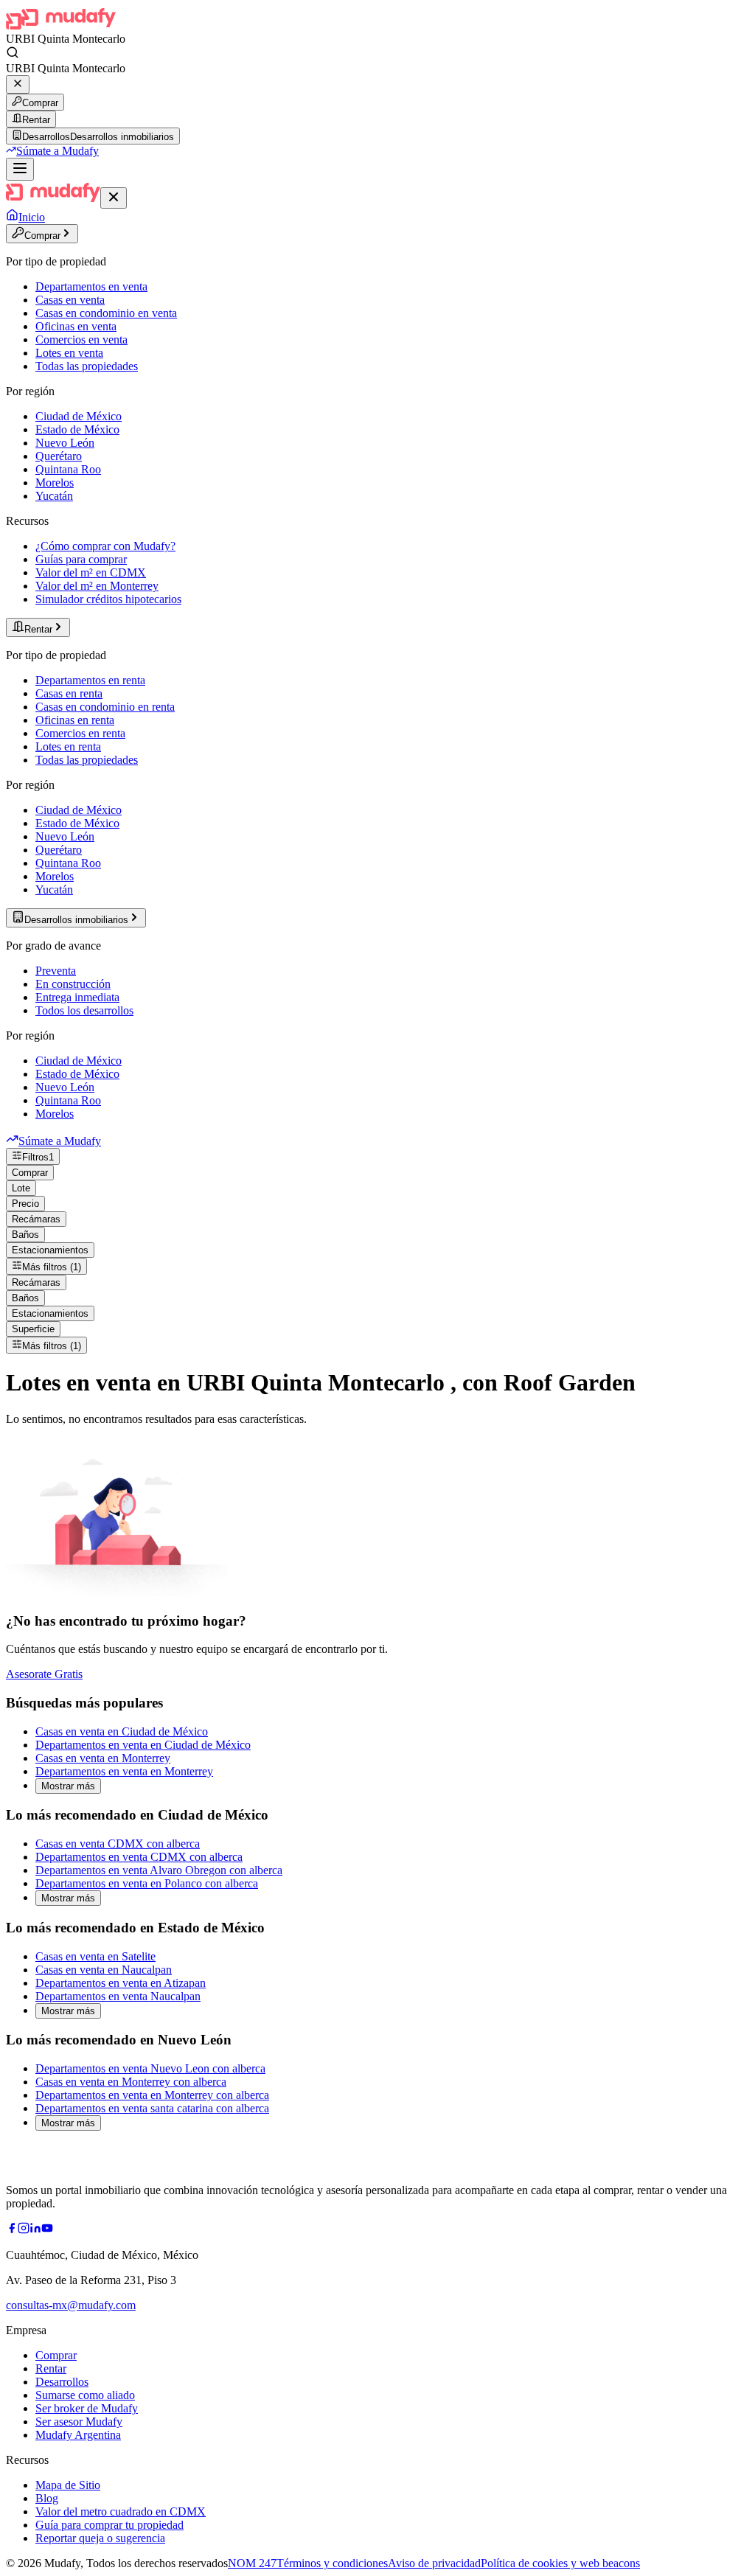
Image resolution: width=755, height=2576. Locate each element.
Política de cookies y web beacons (560, 2563)
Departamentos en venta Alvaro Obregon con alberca (159, 1870)
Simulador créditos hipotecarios (108, 599)
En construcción (73, 984)
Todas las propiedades (87, 366)
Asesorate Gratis (44, 1674)
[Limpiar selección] (18, 84)
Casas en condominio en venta (106, 313)
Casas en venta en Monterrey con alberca (131, 2082)
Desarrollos (62, 2382)
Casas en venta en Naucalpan (104, 1970)
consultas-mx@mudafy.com (71, 2305)
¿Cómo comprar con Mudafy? (105, 546)
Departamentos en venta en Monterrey (124, 1771)
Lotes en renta (68, 746)
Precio (25, 1204)
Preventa (56, 971)
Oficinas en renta (75, 720)
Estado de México (77, 429)
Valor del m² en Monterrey (97, 586)
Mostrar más (68, 1786)
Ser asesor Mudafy (79, 2422)
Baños (25, 1235)
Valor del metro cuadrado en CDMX (121, 2511)
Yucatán (54, 496)
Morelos (55, 483)
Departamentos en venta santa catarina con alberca (152, 2108)
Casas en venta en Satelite (95, 1956)
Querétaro (59, 456)
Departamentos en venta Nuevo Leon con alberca (150, 2068)
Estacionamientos (50, 1250)
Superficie (33, 1329)
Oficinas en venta (76, 326)
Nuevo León (65, 443)
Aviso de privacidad (434, 2563)
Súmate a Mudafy (58, 151)
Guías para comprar (81, 559)
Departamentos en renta (90, 680)
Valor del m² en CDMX (91, 572)
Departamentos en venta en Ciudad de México (143, 1745)
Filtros (38, 1157)
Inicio (32, 217)
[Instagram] (24, 2230)
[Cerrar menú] (114, 198)
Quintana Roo (68, 469)
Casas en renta (69, 693)
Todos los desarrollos (84, 1010)
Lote (21, 1188)
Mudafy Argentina (78, 2435)
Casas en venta (70, 300)
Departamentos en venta (91, 286)
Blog (47, 2498)
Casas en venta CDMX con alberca (118, 1844)
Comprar (40, 103)
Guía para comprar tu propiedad (109, 2525)
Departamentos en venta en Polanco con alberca (147, 1883)
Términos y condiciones (332, 2563)
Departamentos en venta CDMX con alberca (139, 1857)
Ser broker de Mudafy (87, 2408)
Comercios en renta (80, 733)
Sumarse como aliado (85, 2395)
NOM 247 (252, 2563)
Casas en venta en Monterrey (103, 1758)
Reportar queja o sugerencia (100, 2538)
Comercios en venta (81, 340)
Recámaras (36, 1219)
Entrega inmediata (77, 997)
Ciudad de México (79, 416)
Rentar (36, 120)
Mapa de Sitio (68, 2485)
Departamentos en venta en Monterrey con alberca (152, 2095)
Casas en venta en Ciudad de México (122, 1731)
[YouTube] (47, 2230)
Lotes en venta (69, 353)
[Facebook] (12, 2230)
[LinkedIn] (35, 2230)
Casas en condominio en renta (105, 707)
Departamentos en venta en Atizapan (121, 1983)
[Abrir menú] (20, 169)
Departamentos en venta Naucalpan (118, 1996)
